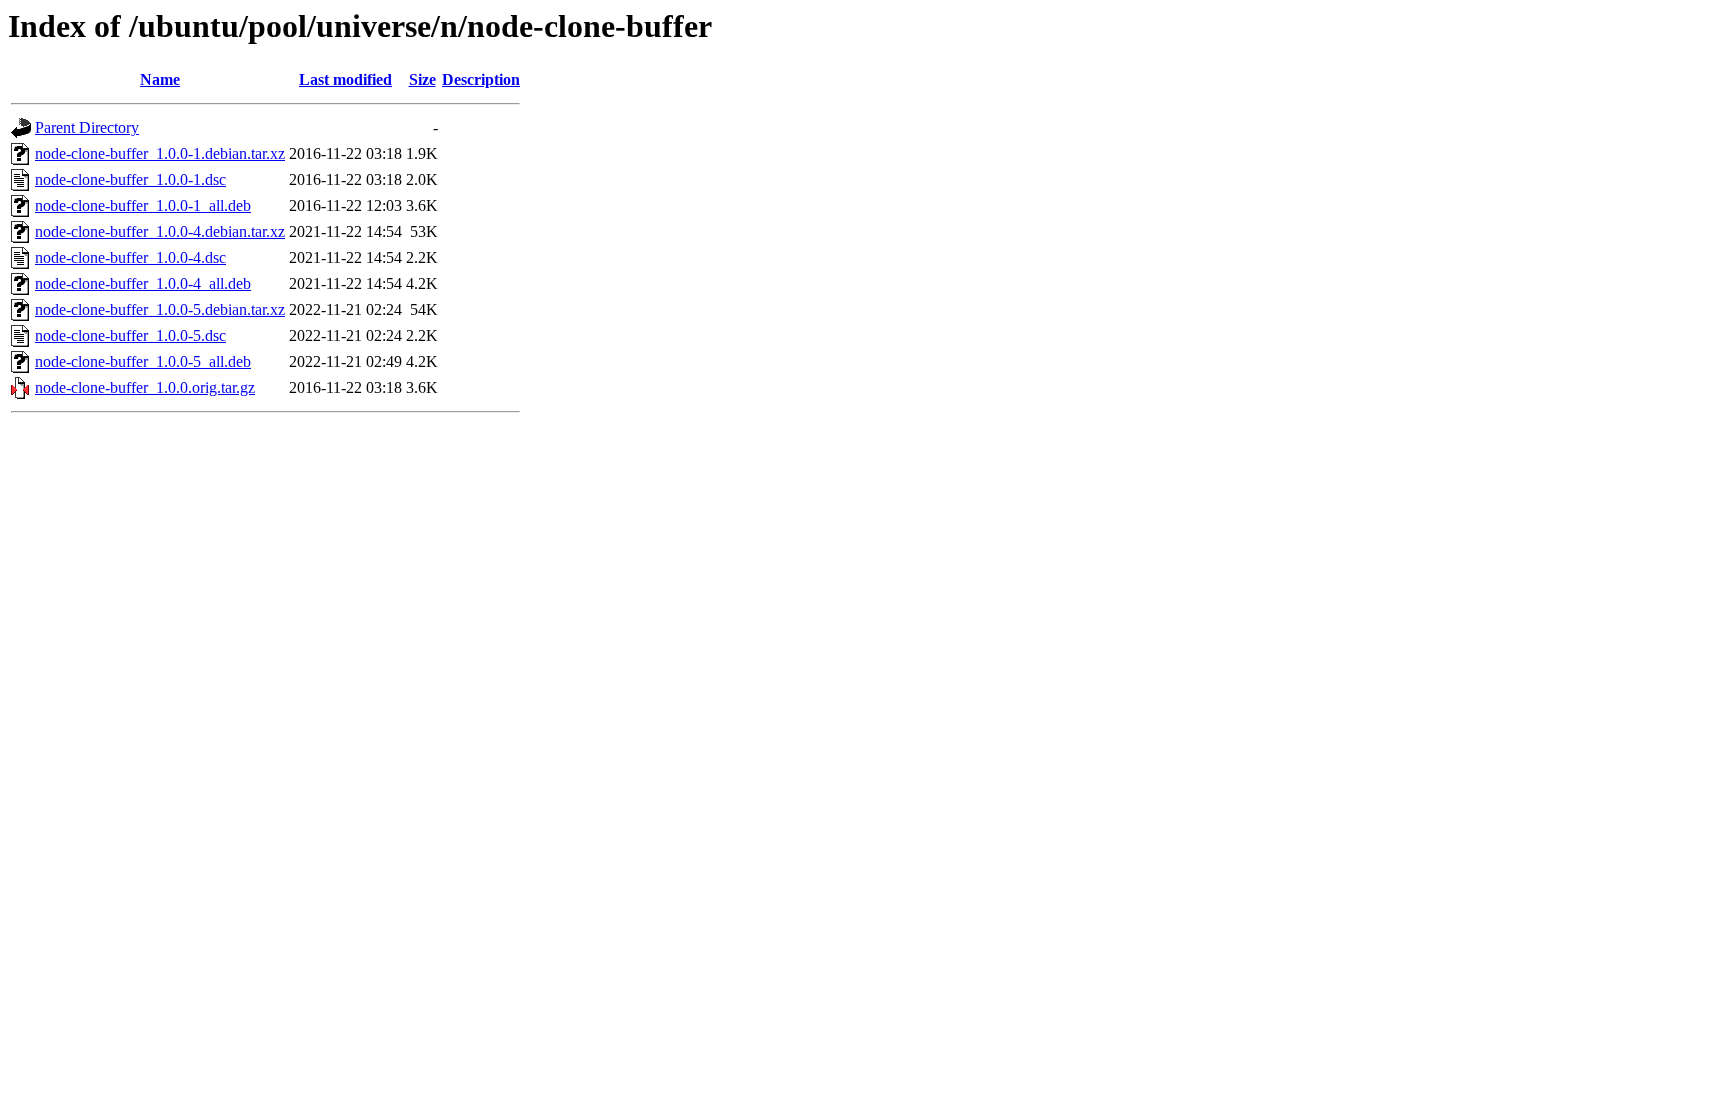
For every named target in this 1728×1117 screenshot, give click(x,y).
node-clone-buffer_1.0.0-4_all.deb (143, 283)
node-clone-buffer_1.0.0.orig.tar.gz (145, 387)
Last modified (345, 79)
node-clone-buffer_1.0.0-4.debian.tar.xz (160, 231)
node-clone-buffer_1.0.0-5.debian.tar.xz (160, 309)
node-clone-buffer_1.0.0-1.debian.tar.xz (160, 153)
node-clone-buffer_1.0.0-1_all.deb (143, 205)
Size (422, 79)
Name (160, 79)
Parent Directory (87, 127)
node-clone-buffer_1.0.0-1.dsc (130, 179)
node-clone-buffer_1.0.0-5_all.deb (143, 361)
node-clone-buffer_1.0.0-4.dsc (130, 257)
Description (481, 79)
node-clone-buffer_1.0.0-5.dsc (130, 335)
